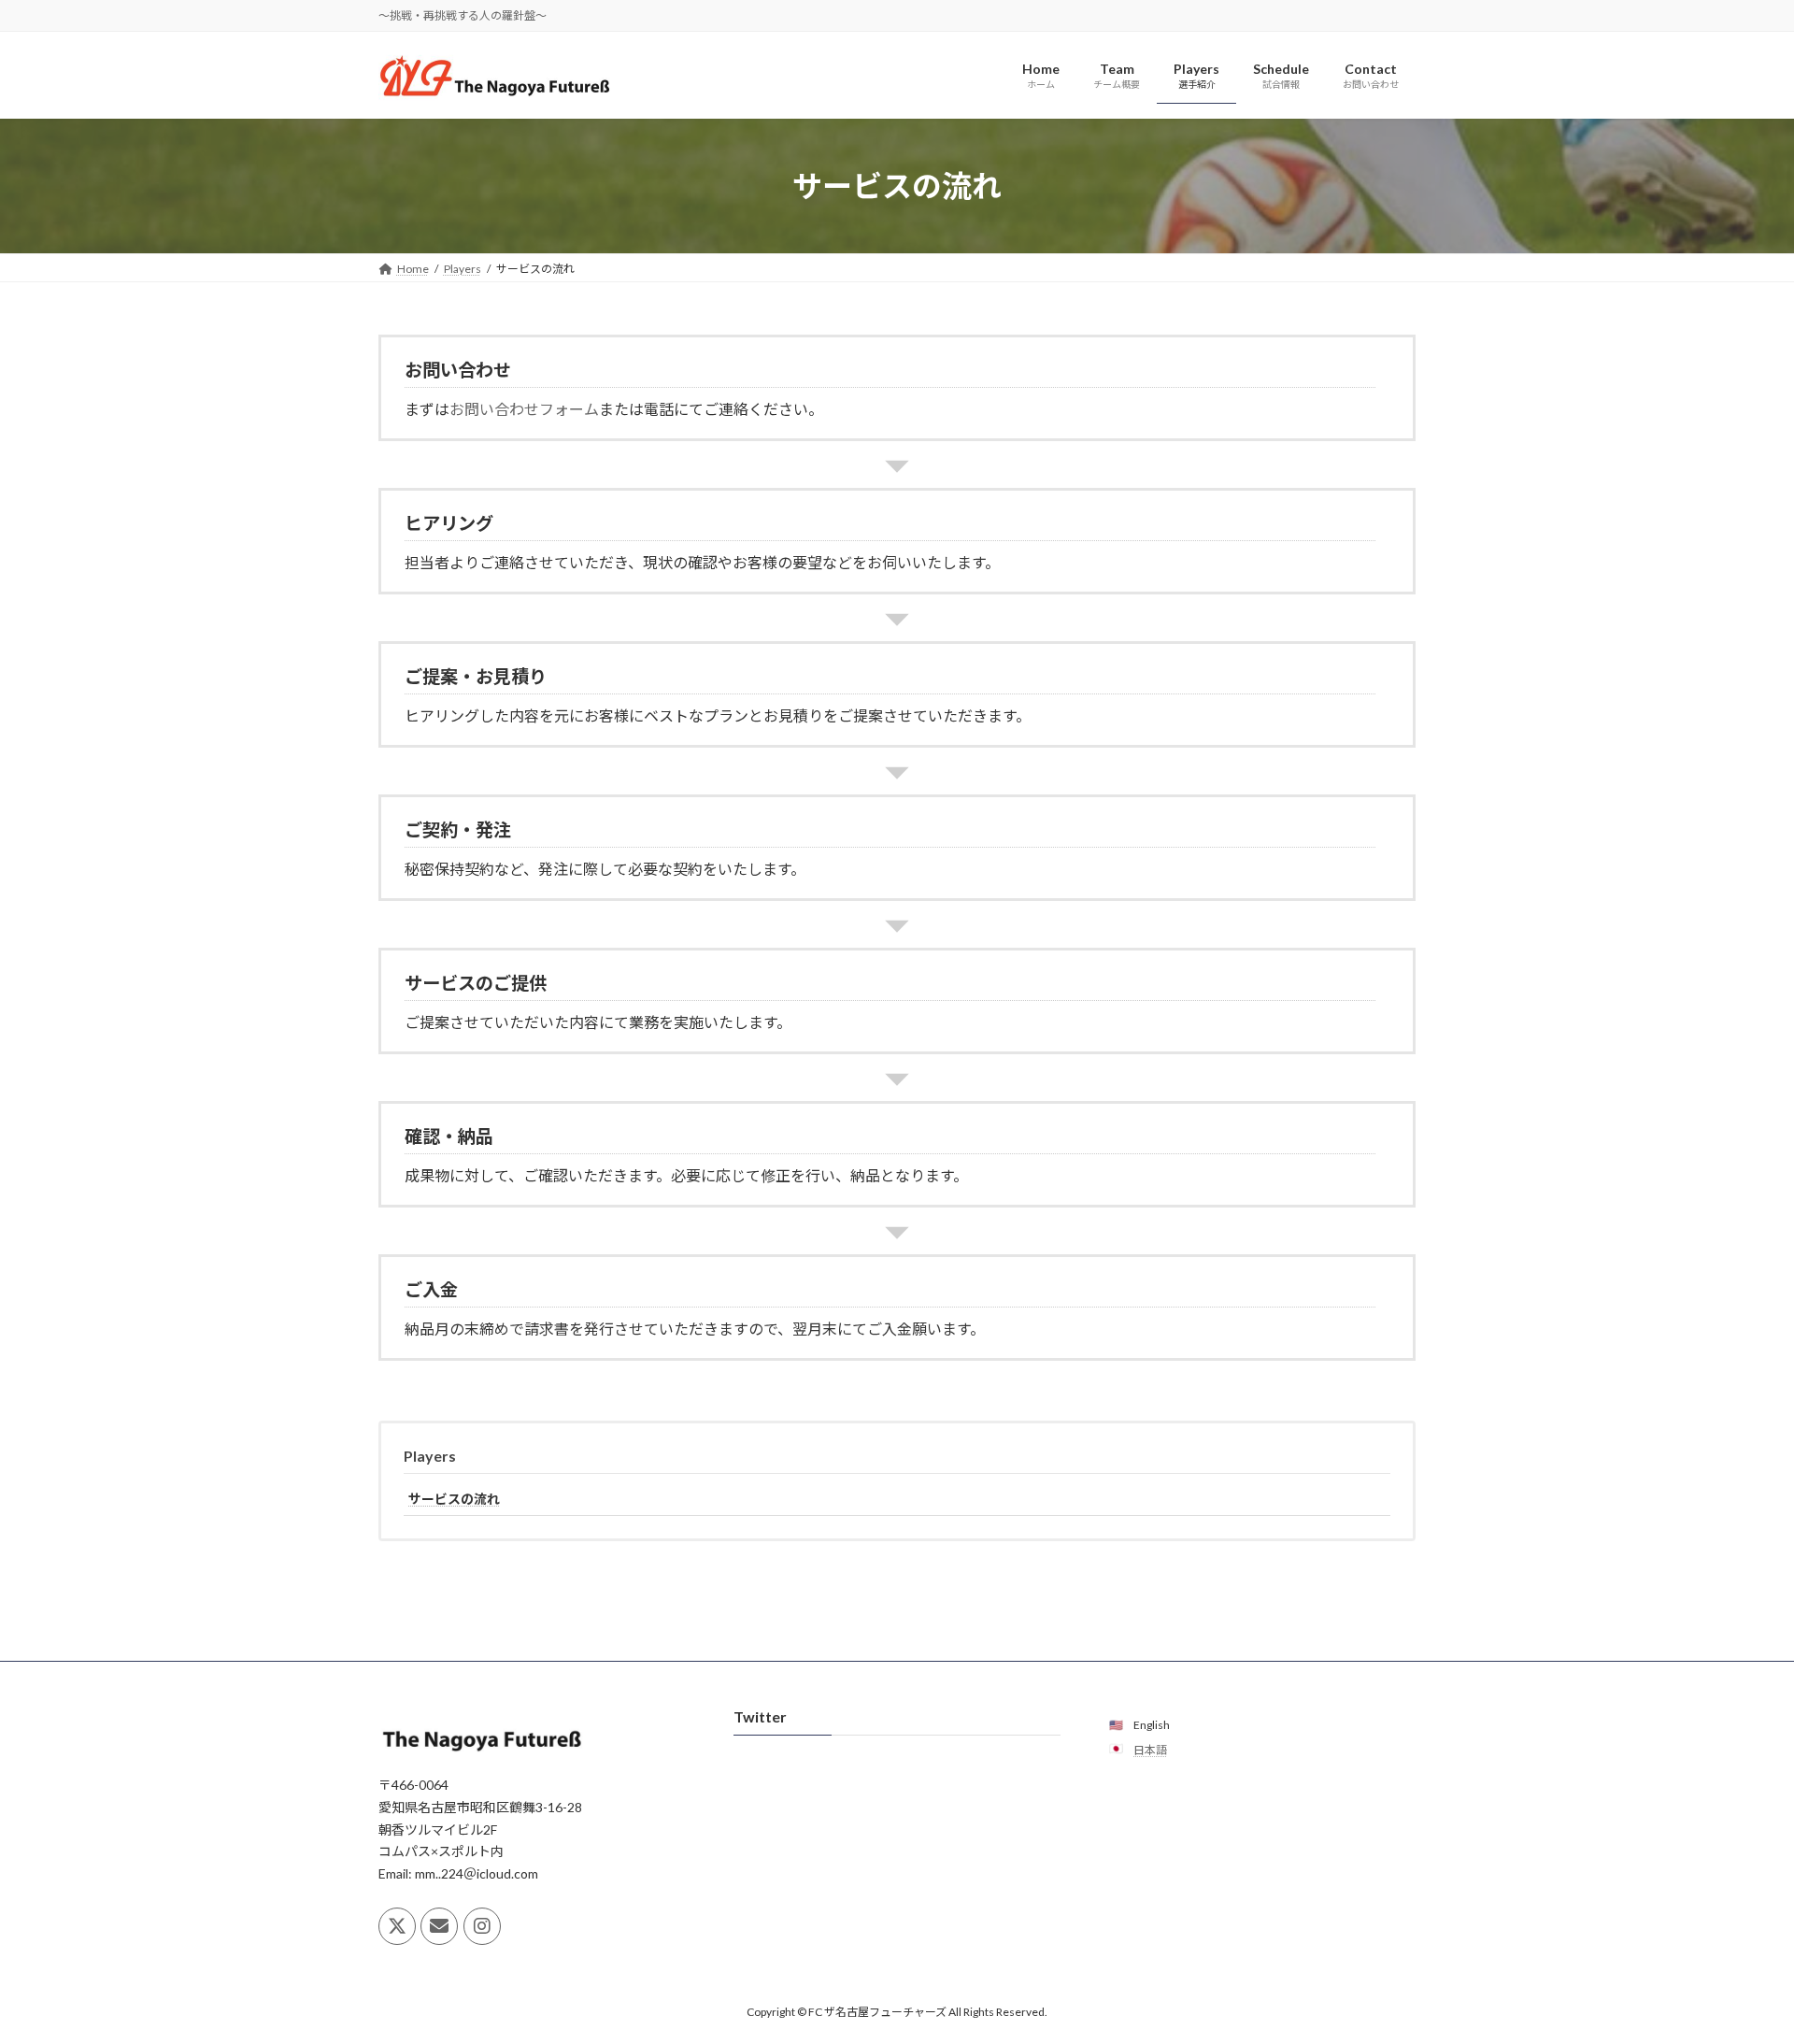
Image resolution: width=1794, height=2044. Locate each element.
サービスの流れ (454, 1499)
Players (430, 1456)
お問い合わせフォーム (524, 409)
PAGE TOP (1737, 1965)
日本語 (1150, 1750)
